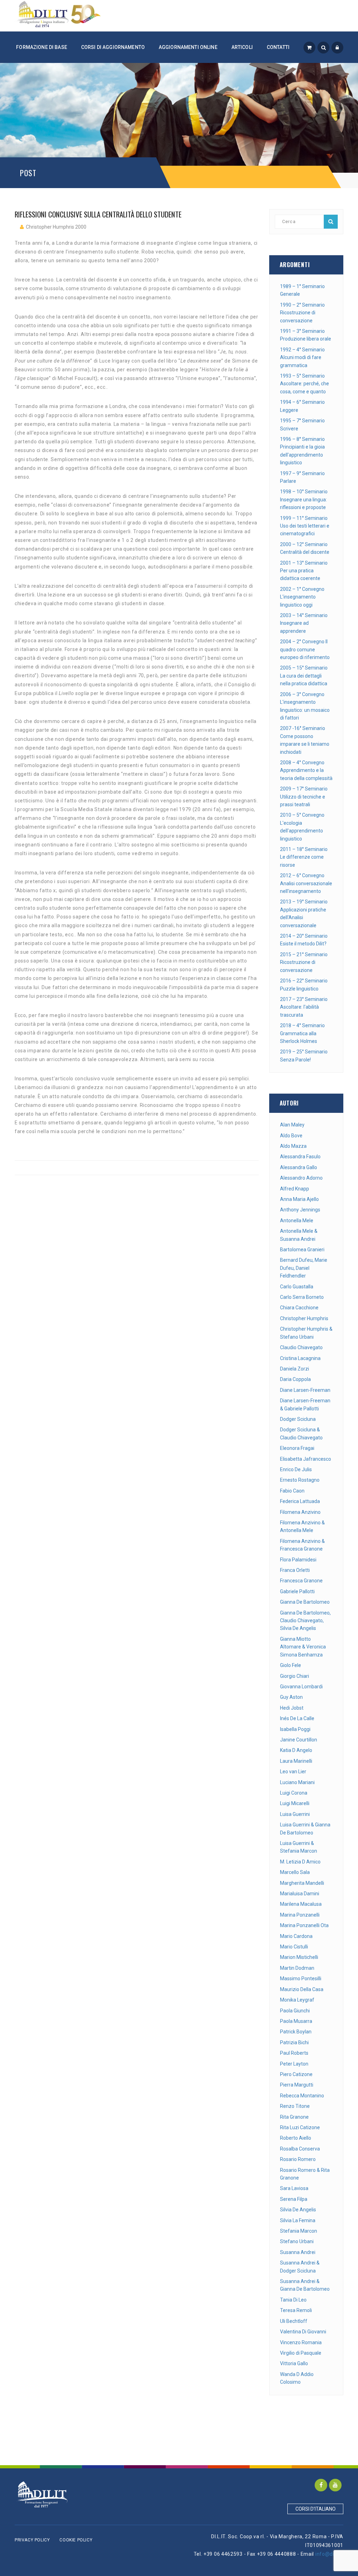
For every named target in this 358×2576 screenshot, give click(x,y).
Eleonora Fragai (297, 1448)
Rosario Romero (298, 2159)
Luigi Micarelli (295, 1803)
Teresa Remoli (296, 2310)
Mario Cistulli (294, 1947)
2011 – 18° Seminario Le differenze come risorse (304, 857)
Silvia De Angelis (298, 2210)
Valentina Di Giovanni (303, 2332)
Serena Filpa (294, 2199)
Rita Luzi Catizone (300, 2127)
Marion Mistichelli (299, 1957)
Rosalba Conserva (300, 2149)
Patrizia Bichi (294, 2042)
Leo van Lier (293, 1772)
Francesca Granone (301, 1581)
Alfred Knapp (295, 1189)
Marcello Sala (295, 1872)
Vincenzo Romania (301, 2342)
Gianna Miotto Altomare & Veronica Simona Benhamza (303, 1647)
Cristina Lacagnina (300, 1358)
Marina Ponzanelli (300, 1915)
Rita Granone (294, 2117)
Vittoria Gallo (294, 2363)
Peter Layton (294, 2064)
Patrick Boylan (296, 2032)
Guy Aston (291, 1697)
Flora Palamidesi (298, 1560)
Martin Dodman (297, 1968)
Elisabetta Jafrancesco (306, 1459)
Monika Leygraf (297, 2000)
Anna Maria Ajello (299, 1199)
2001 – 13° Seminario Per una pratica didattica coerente (304, 571)
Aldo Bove (291, 1136)
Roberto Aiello (296, 2138)
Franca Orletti (295, 1570)
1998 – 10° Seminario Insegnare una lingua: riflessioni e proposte (304, 499)
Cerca (331, 222)
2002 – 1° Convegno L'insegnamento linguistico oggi (302, 597)
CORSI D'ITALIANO (316, 2509)
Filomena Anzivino (300, 1512)
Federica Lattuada (300, 1501)
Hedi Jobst (292, 1708)
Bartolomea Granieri (302, 1250)
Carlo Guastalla (297, 1287)
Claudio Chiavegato (301, 1347)
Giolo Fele (291, 1665)
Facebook (321, 2485)
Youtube (335, 2485)
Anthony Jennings (300, 1210)
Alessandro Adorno (301, 1178)
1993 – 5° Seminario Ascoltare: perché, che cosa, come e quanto (305, 384)
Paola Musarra (296, 2021)
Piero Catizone (296, 2074)
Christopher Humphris (304, 1318)
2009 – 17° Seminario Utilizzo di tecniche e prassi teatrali (304, 797)
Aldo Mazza (293, 1146)
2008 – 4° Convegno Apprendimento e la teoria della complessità (306, 770)
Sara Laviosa (294, 2188)
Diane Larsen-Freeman (305, 1390)
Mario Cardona (296, 1936)
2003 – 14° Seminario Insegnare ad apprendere (304, 623)
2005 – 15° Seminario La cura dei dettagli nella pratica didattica (304, 676)
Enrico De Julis (296, 1469)
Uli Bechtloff (294, 2321)
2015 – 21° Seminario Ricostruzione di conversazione (304, 962)
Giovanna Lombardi (301, 1687)
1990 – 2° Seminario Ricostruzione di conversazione (302, 313)
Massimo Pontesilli (301, 1978)
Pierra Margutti (297, 2085)
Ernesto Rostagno (300, 1480)
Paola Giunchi (295, 2011)
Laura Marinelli (296, 1761)
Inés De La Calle (297, 1718)
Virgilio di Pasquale (301, 2353)
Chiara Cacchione (299, 1308)
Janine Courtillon (299, 1740)
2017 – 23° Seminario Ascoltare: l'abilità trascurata (304, 1007)
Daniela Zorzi (295, 1369)
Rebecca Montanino (302, 2096)
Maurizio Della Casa (302, 1989)
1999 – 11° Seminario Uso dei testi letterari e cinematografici (305, 526)
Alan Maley (292, 1125)
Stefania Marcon (299, 2231)
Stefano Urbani (297, 2241)
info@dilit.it (329, 2554)
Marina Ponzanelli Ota (304, 1925)
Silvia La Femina (298, 2220)
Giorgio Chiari (295, 1676)
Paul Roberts (294, 2053)
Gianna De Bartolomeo (305, 1602)
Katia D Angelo (296, 1750)
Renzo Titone (295, 2106)
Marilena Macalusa (301, 1904)
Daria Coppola (295, 1379)
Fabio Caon (292, 1491)
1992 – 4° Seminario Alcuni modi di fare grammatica (302, 357)
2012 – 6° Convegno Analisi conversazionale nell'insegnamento (306, 883)
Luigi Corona (294, 1793)
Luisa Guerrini (295, 1814)
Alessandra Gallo (299, 1167)
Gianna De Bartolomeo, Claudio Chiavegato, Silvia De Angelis (305, 1621)
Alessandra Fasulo (300, 1157)
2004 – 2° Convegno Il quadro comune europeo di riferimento (305, 649)
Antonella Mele (297, 1221)
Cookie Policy (76, 2540)
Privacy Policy (32, 2540)
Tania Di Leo (293, 2300)
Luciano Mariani (297, 1782)
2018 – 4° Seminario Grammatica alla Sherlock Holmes (302, 1033)
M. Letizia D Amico (300, 1862)
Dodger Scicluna (298, 1419)
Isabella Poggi (295, 1729)
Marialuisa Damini (300, 1894)
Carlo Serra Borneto (302, 1297)
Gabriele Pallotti (297, 1591)
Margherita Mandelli (302, 1883)
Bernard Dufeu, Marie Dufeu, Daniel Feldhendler (304, 1268)
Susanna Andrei (298, 2252)
